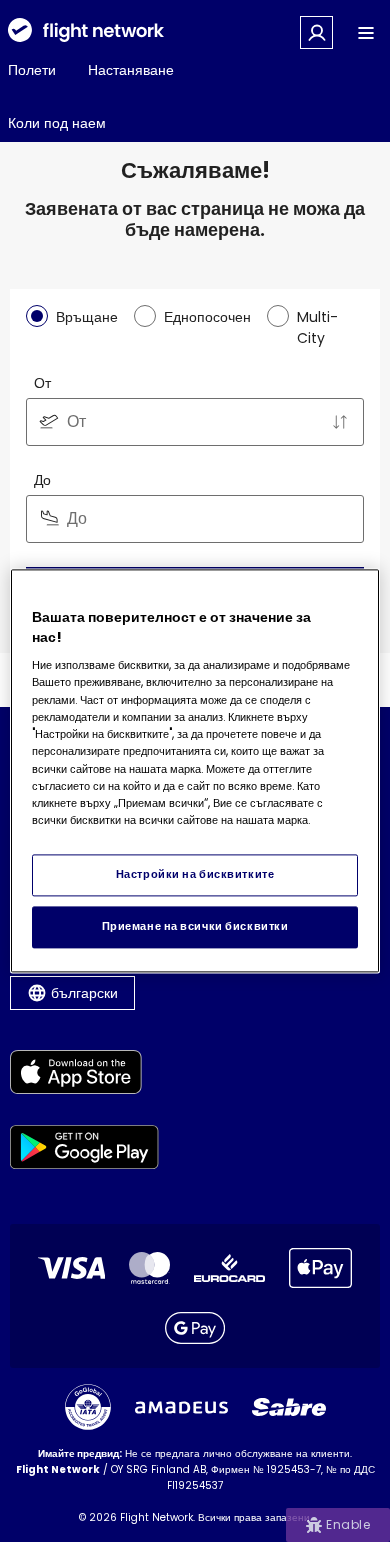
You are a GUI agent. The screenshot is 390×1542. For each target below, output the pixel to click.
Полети (32, 70)
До (42, 480)
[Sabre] (289, 1407)
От (42, 383)
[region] (195, 770)
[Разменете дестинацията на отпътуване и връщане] (340, 422)
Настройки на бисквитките (195, 875)
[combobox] (195, 422)
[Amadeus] (181, 1407)
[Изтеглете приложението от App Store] (84, 1075)
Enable (348, 1524)
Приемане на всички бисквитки (195, 927)
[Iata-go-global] (88, 1407)
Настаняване (131, 70)
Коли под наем (57, 123)
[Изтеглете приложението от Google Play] (84, 1150)
